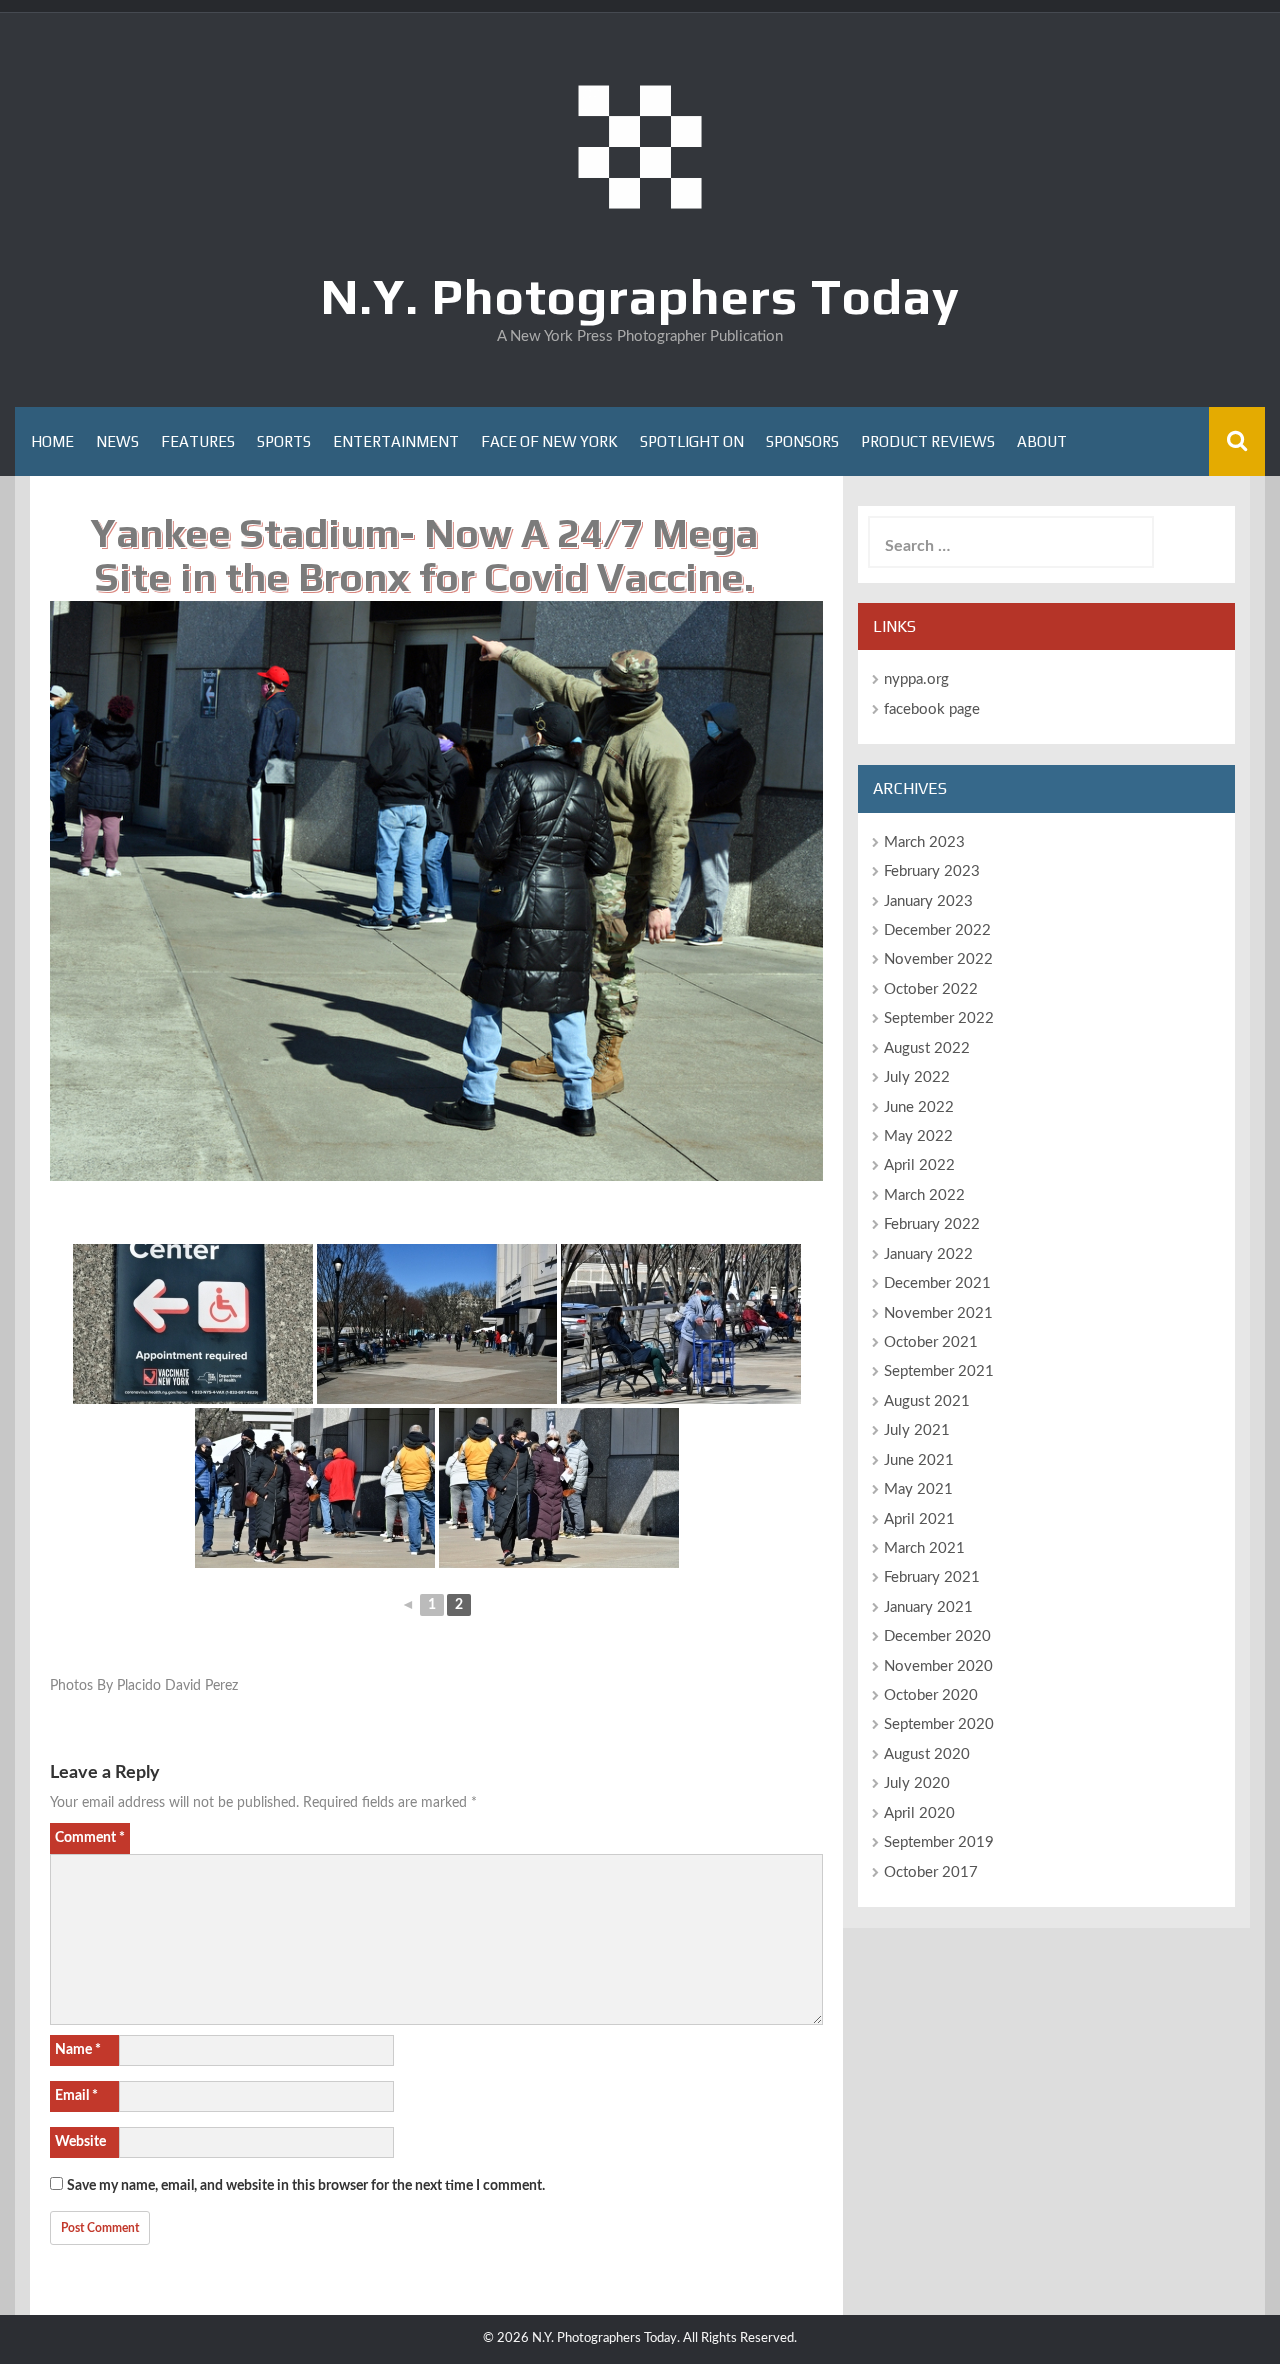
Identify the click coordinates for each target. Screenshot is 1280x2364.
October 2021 (931, 1342)
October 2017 (931, 1872)
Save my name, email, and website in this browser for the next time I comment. (306, 2186)
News (117, 441)
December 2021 (937, 1283)
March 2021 (924, 1548)
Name (78, 2050)
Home (52, 441)
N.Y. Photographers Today (640, 296)
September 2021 (939, 1371)
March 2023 (924, 842)
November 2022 (938, 959)
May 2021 (918, 1489)
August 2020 (927, 1754)
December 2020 (937, 1636)
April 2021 (919, 1519)
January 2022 (928, 1254)
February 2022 (932, 1224)
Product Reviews (928, 441)
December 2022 (937, 930)
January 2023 (928, 901)
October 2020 (931, 1695)
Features (198, 441)
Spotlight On (692, 441)
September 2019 (939, 1842)
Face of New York (549, 441)
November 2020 (938, 1666)
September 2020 (939, 1724)
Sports (284, 441)
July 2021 (917, 1430)
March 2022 (924, 1195)
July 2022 (917, 1077)
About (1042, 441)
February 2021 (932, 1577)
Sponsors (802, 441)
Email (76, 2096)
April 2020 (919, 1813)
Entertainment (396, 441)
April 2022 (919, 1165)
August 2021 (927, 1401)
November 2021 (938, 1313)
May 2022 (918, 1136)
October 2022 (931, 989)
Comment (90, 1838)
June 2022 (919, 1107)
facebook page (932, 709)
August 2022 (927, 1048)
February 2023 (932, 871)
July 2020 (917, 1783)
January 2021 (928, 1607)
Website (80, 2142)
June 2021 (919, 1460)
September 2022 (939, 1018)
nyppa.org (916, 679)
